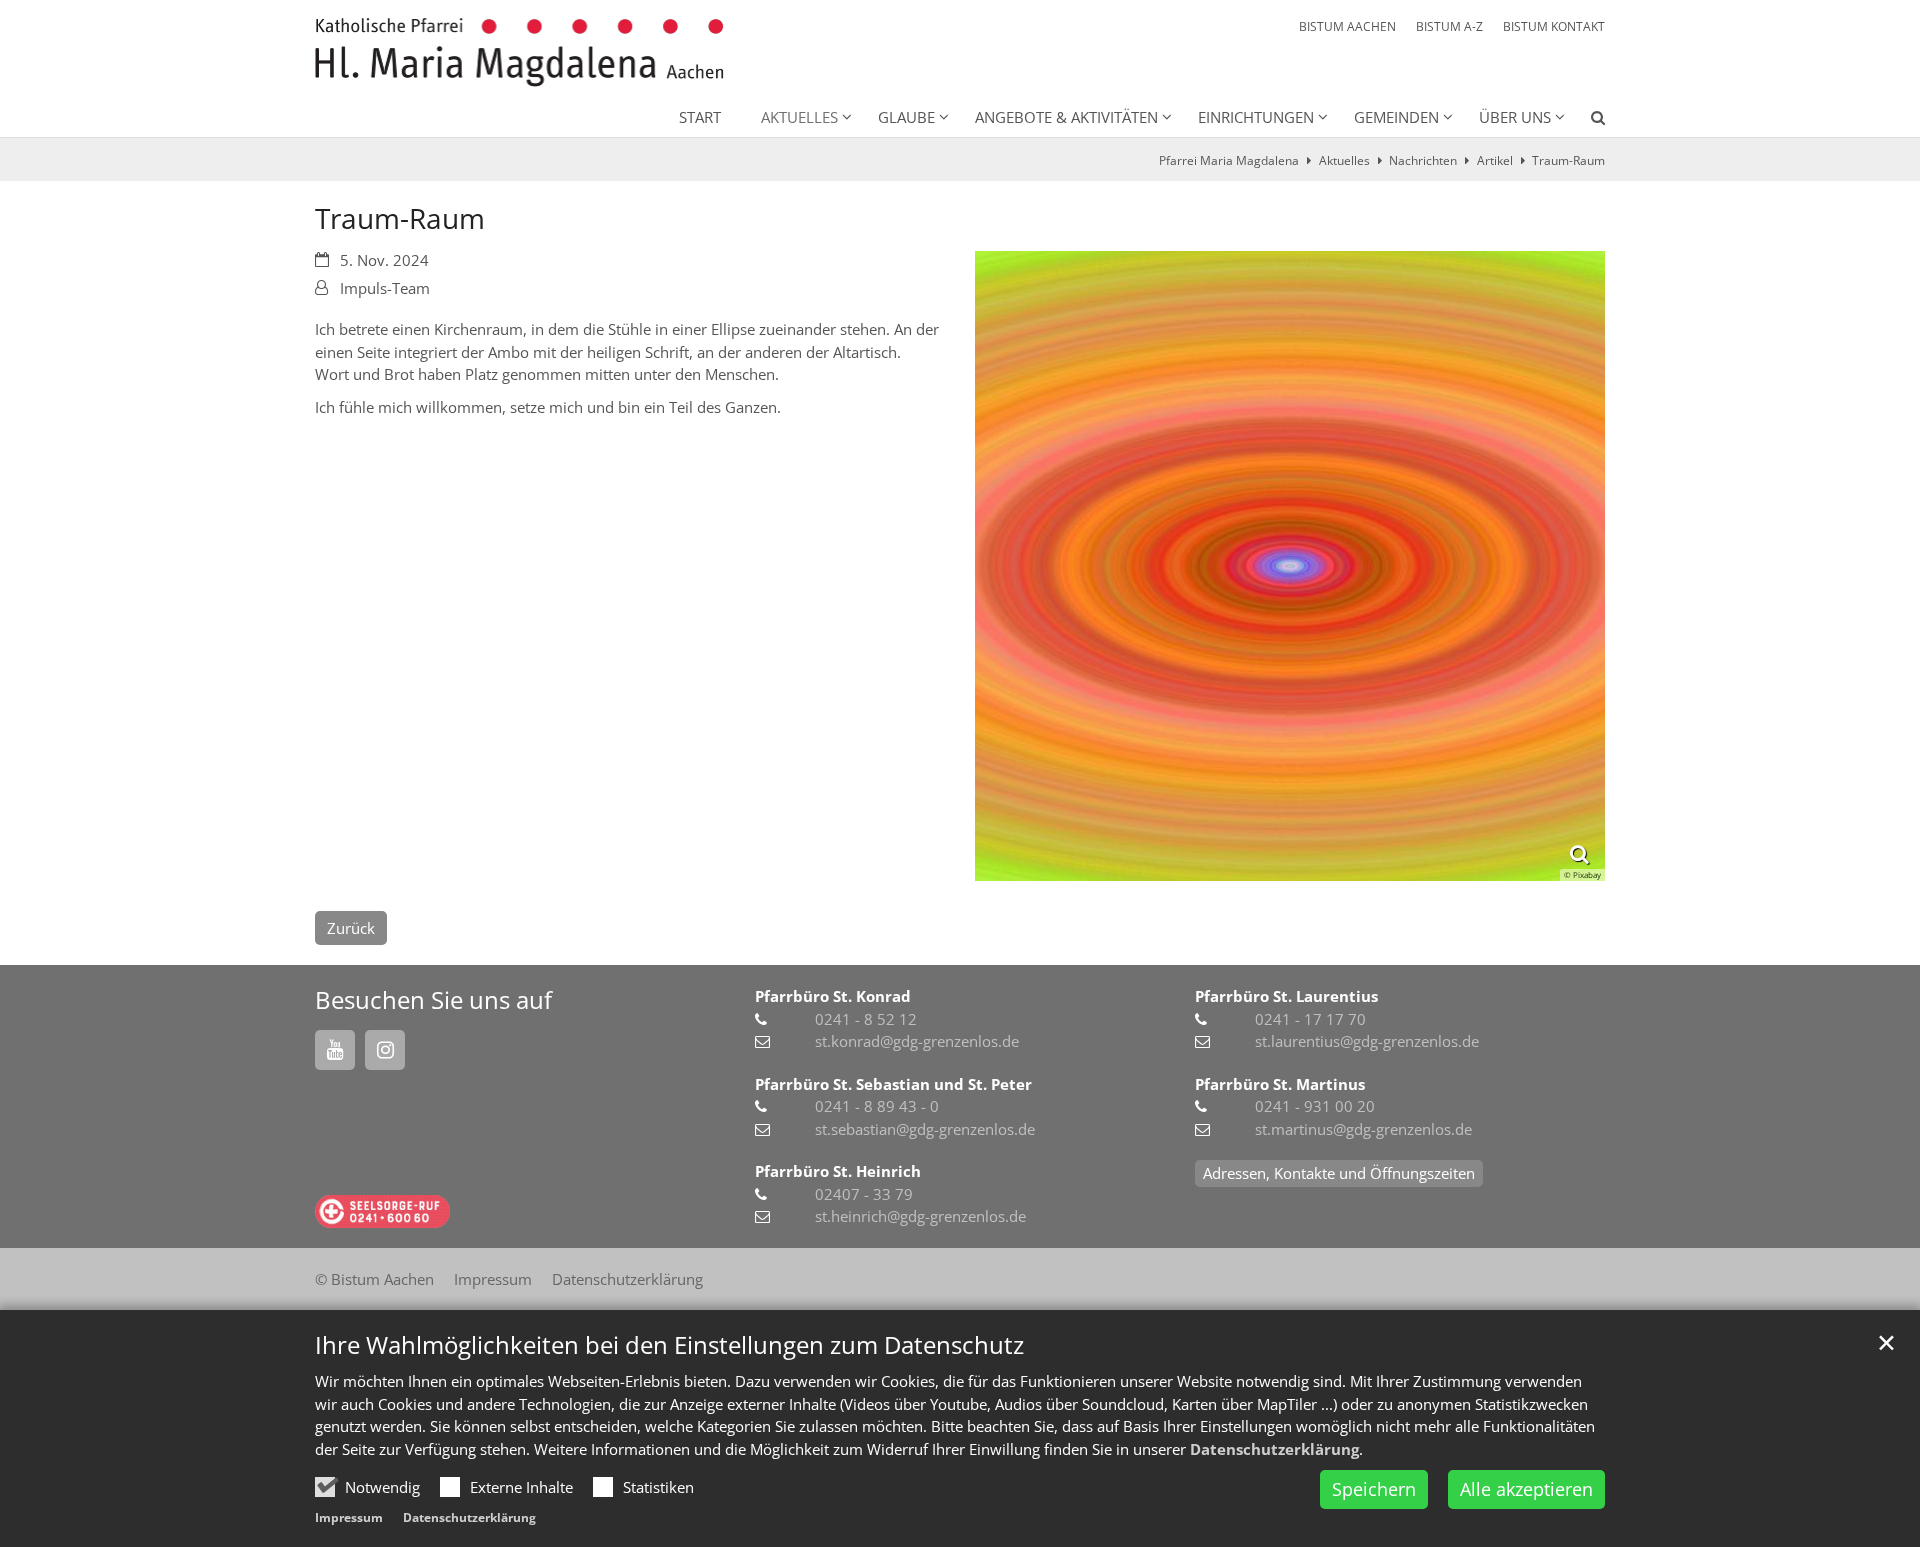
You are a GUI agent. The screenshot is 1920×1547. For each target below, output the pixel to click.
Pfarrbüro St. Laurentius (1286, 996)
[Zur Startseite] (519, 52)
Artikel (1495, 160)
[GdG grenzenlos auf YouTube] (335, 1050)
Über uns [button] (1515, 117)
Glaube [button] (906, 117)
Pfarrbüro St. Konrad (833, 996)
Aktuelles (1344, 160)
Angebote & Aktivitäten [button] (1066, 117)
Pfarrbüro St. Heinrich (838, 1171)
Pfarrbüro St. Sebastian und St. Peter (893, 1084)
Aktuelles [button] (799, 117)
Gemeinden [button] (1396, 117)
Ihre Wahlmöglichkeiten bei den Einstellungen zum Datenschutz (669, 1345)
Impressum (349, 1517)
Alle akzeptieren (1526, 1489)
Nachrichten (1423, 160)
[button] (1585, 121)
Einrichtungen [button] (1256, 117)
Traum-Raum (1568, 160)
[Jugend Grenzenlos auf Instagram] (385, 1050)
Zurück (351, 928)
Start (700, 117)
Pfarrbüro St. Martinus (1280, 1084)
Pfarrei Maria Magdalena (1229, 160)
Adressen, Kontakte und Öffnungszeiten (1339, 1173)
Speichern (1374, 1489)
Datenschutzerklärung (1274, 1449)
